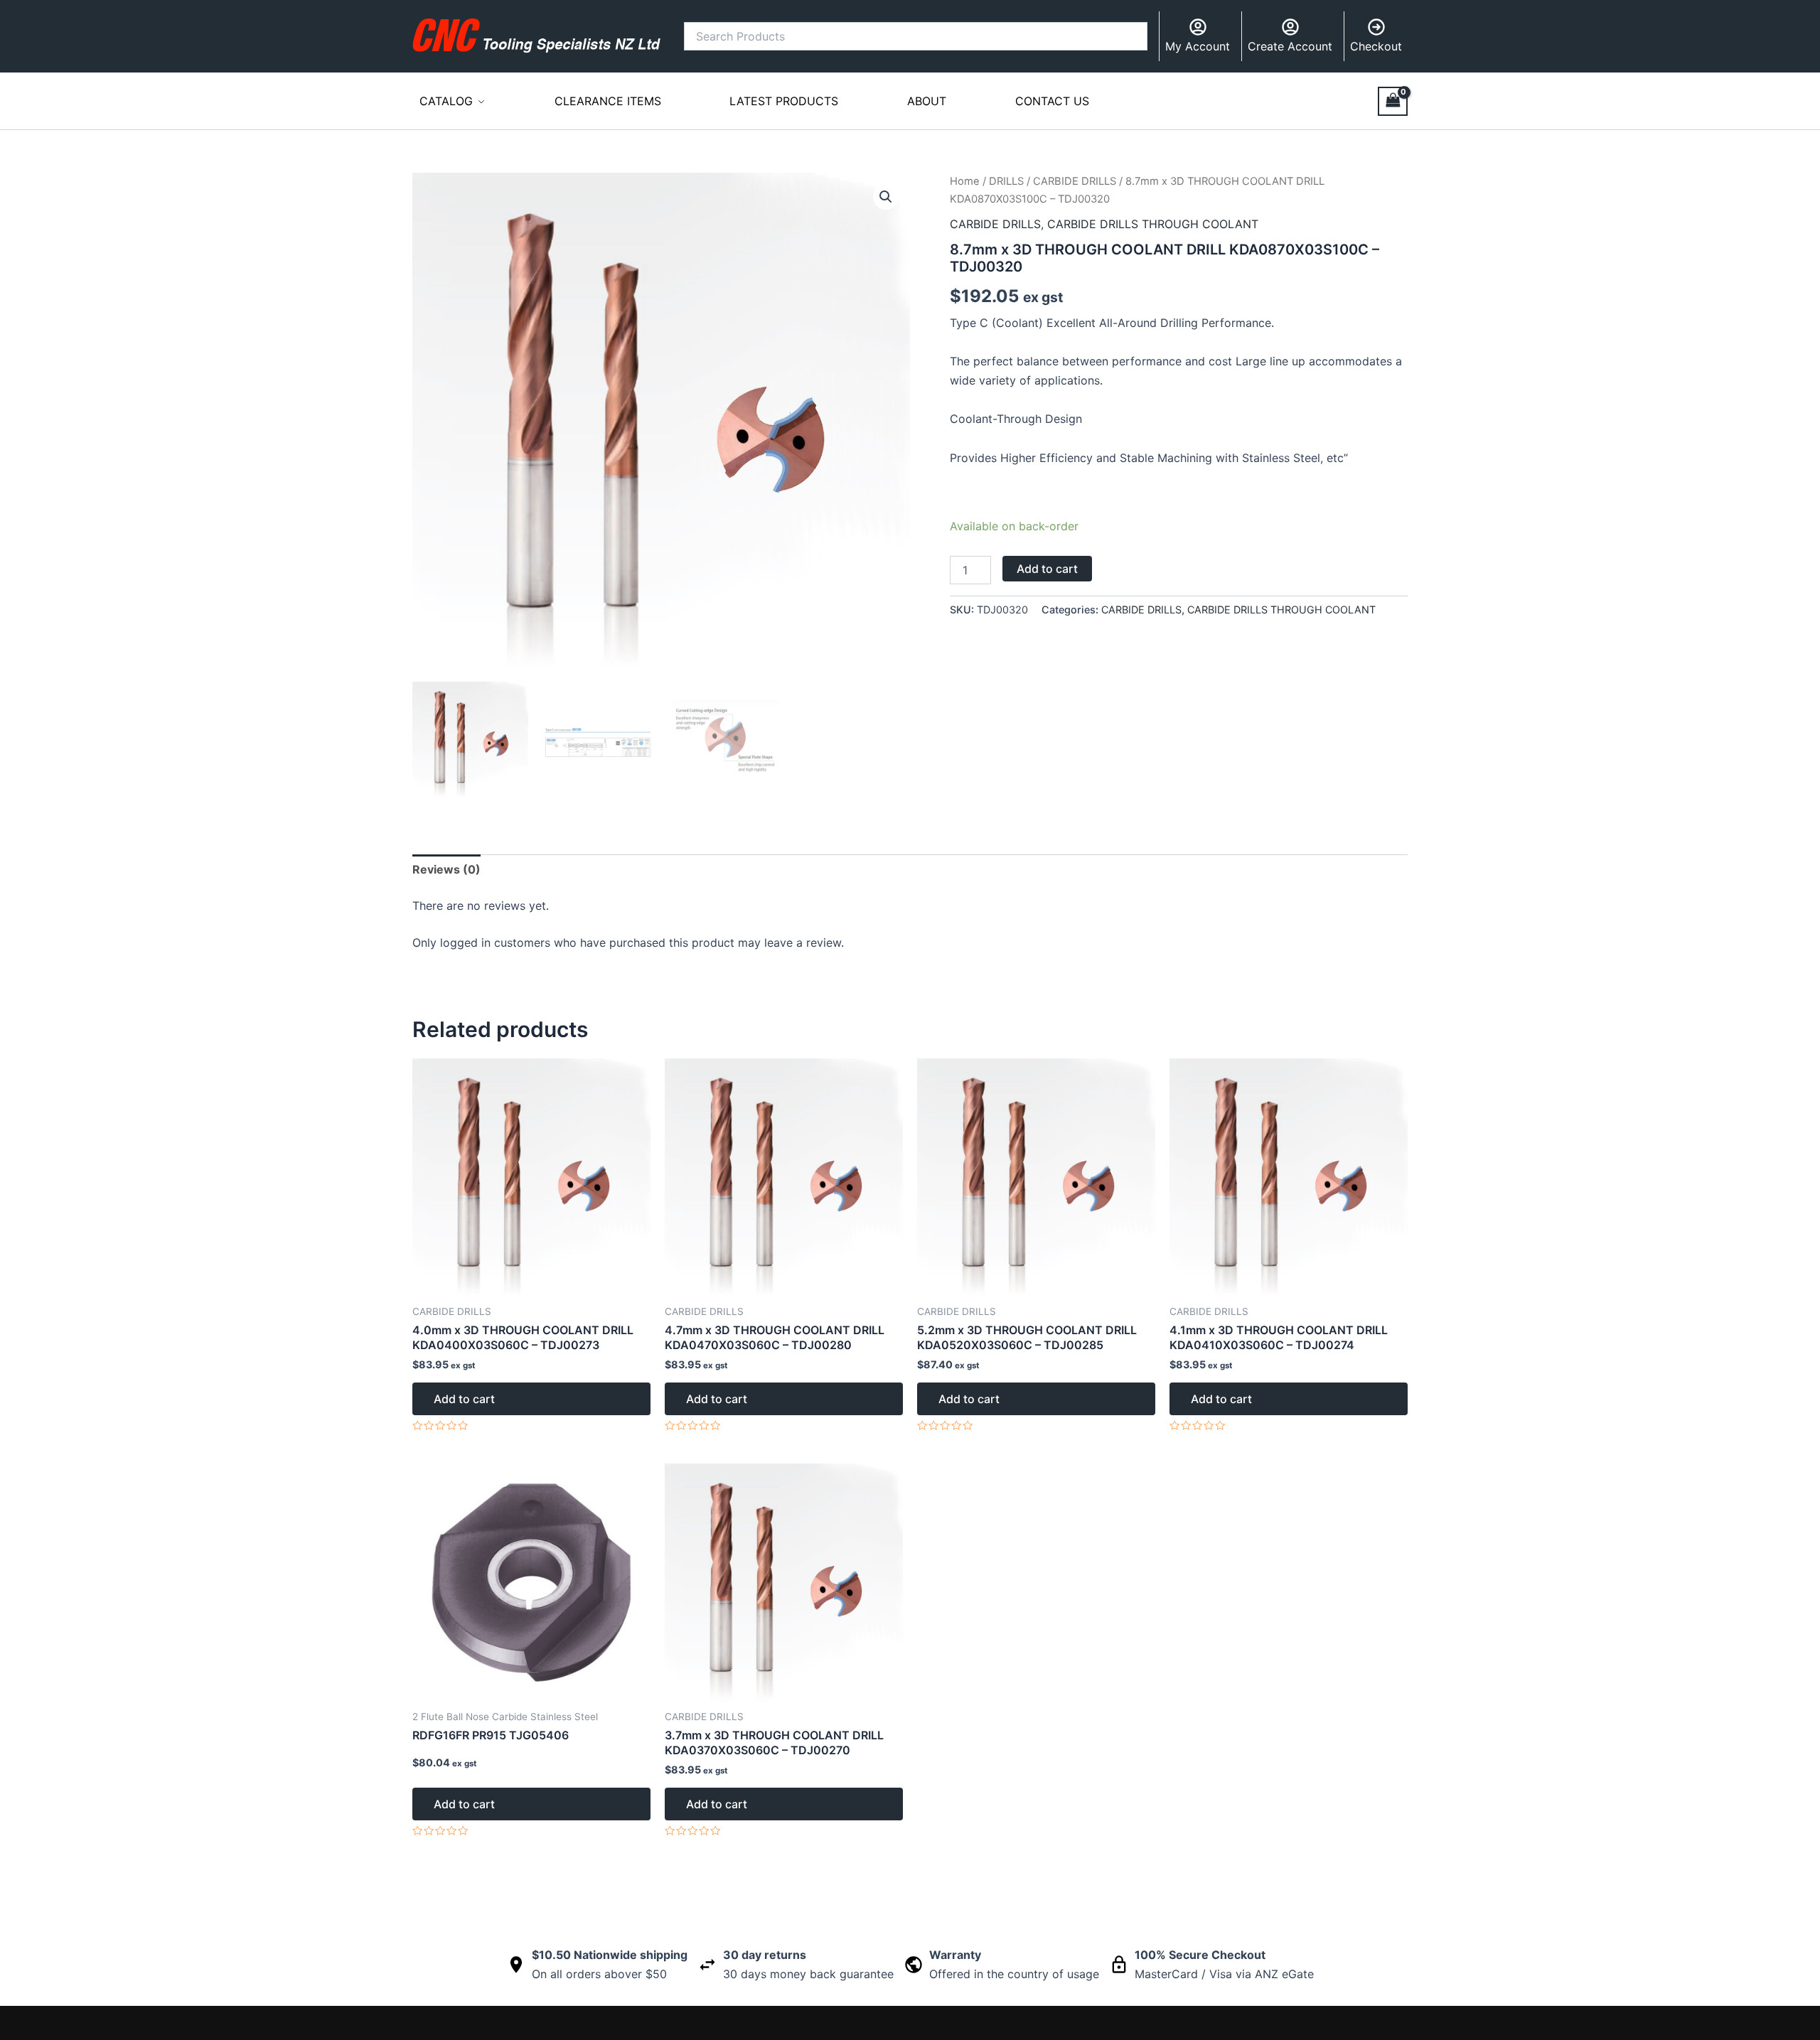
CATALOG (446, 101)
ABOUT (927, 101)
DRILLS (1006, 181)
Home (965, 181)
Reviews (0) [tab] (446, 869)
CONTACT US (1052, 101)
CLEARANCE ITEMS (608, 101)
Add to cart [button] (464, 1399)
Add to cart (1047, 569)
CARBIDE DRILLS (1075, 181)
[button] (886, 197)
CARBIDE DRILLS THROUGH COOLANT (1153, 224)
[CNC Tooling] (537, 36)
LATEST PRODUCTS (784, 101)
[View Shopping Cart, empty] (1393, 101)
